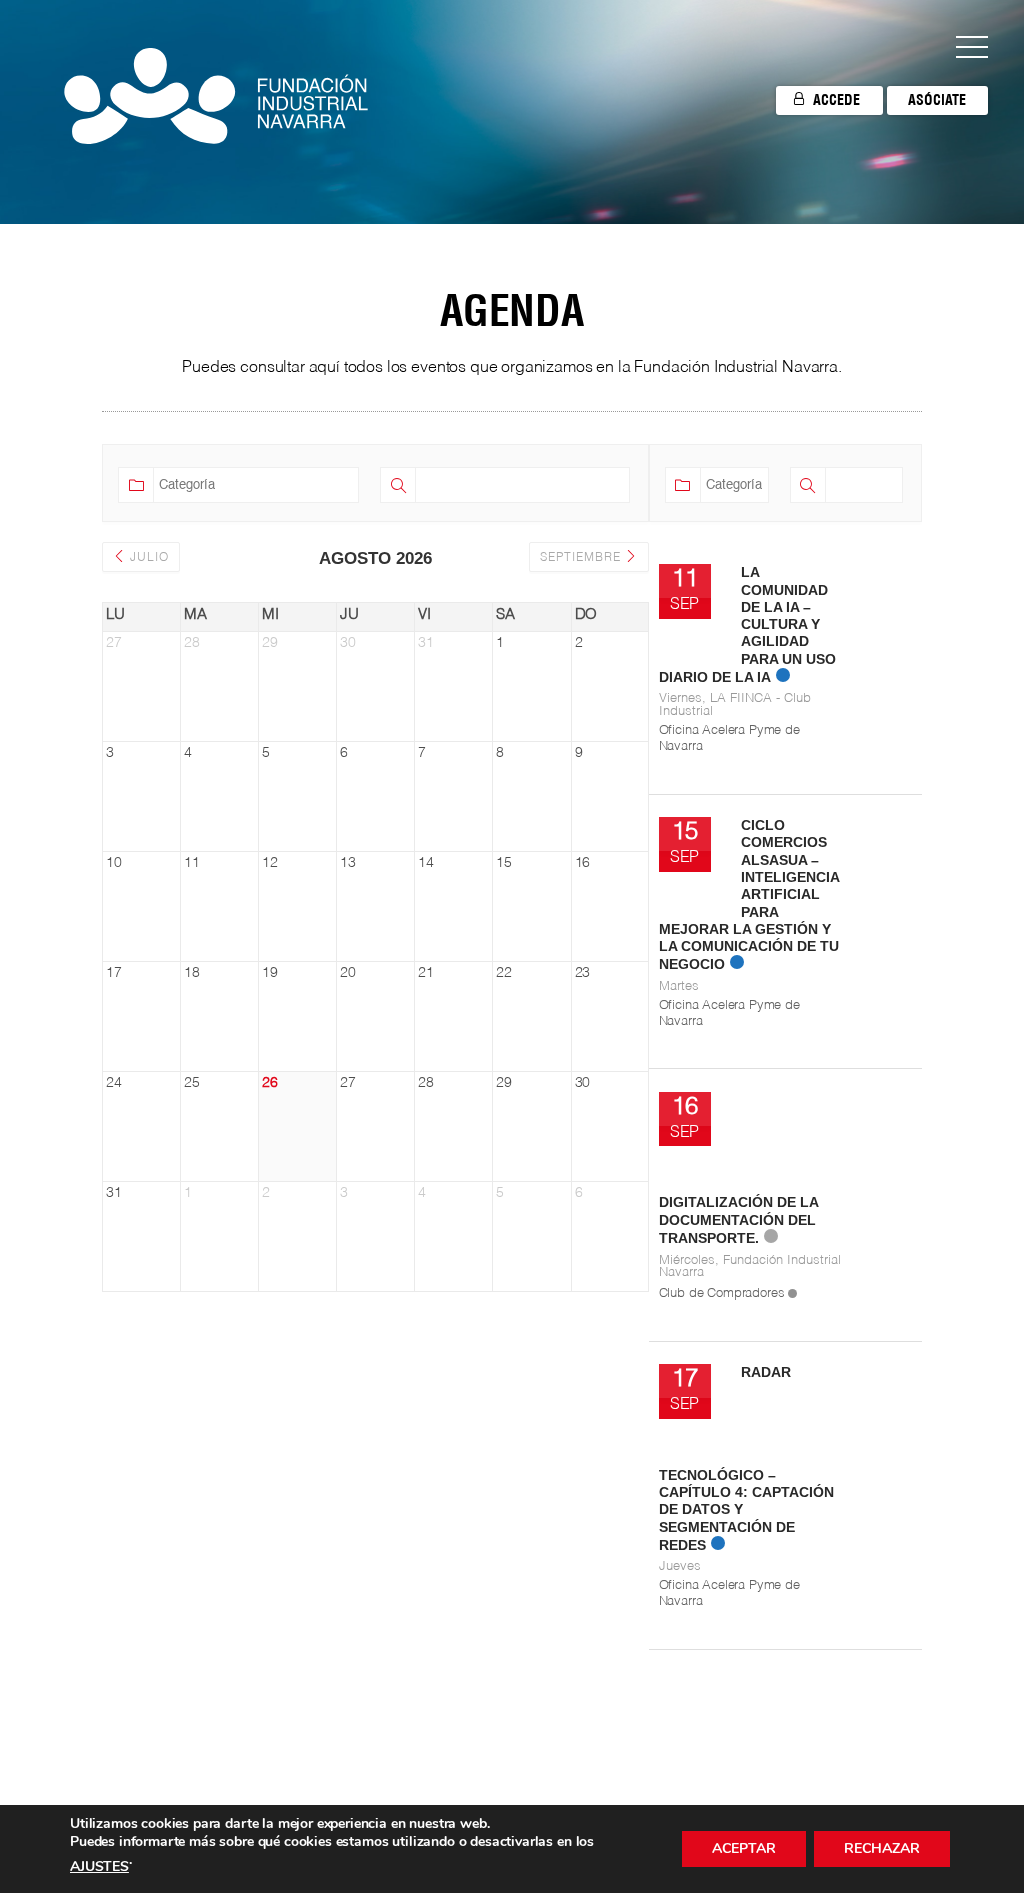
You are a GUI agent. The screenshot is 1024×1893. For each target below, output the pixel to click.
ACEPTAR (744, 1848)
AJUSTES (99, 1867)
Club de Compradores (722, 1293)
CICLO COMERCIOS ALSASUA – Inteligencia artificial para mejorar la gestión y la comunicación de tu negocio (749, 894)
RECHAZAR (882, 1848)
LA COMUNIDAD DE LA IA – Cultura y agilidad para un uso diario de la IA (747, 624)
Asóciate (937, 100)
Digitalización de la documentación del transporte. (738, 1220)
